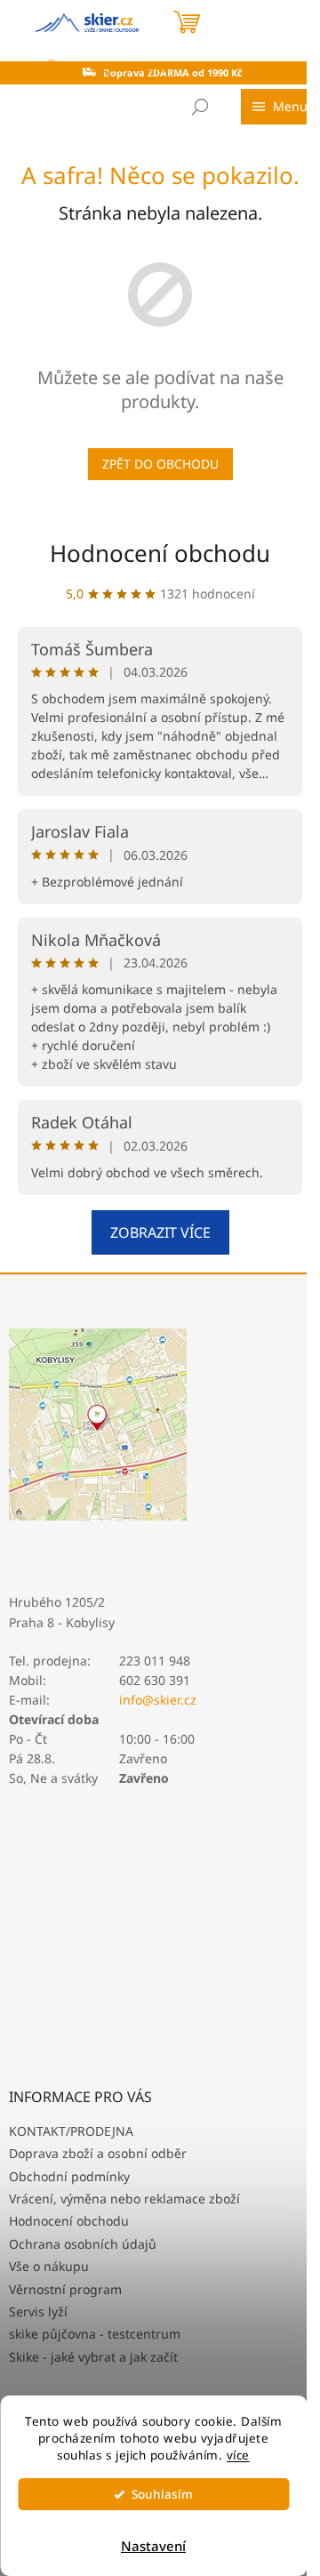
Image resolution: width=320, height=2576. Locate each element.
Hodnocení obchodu (160, 553)
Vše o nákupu (49, 2266)
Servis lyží (38, 2311)
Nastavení (153, 2546)
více (238, 2455)
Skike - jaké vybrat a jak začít (93, 2357)
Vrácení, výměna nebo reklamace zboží (124, 2199)
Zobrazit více (160, 1232)
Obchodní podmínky (69, 2176)
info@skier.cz (158, 1700)
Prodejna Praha (118, 67)
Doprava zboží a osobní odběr (98, 2153)
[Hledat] (200, 107)
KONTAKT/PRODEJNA (71, 2131)
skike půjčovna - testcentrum (95, 2334)
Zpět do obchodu (160, 464)
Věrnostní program (65, 2289)
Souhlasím (162, 2494)
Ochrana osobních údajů (83, 2244)
